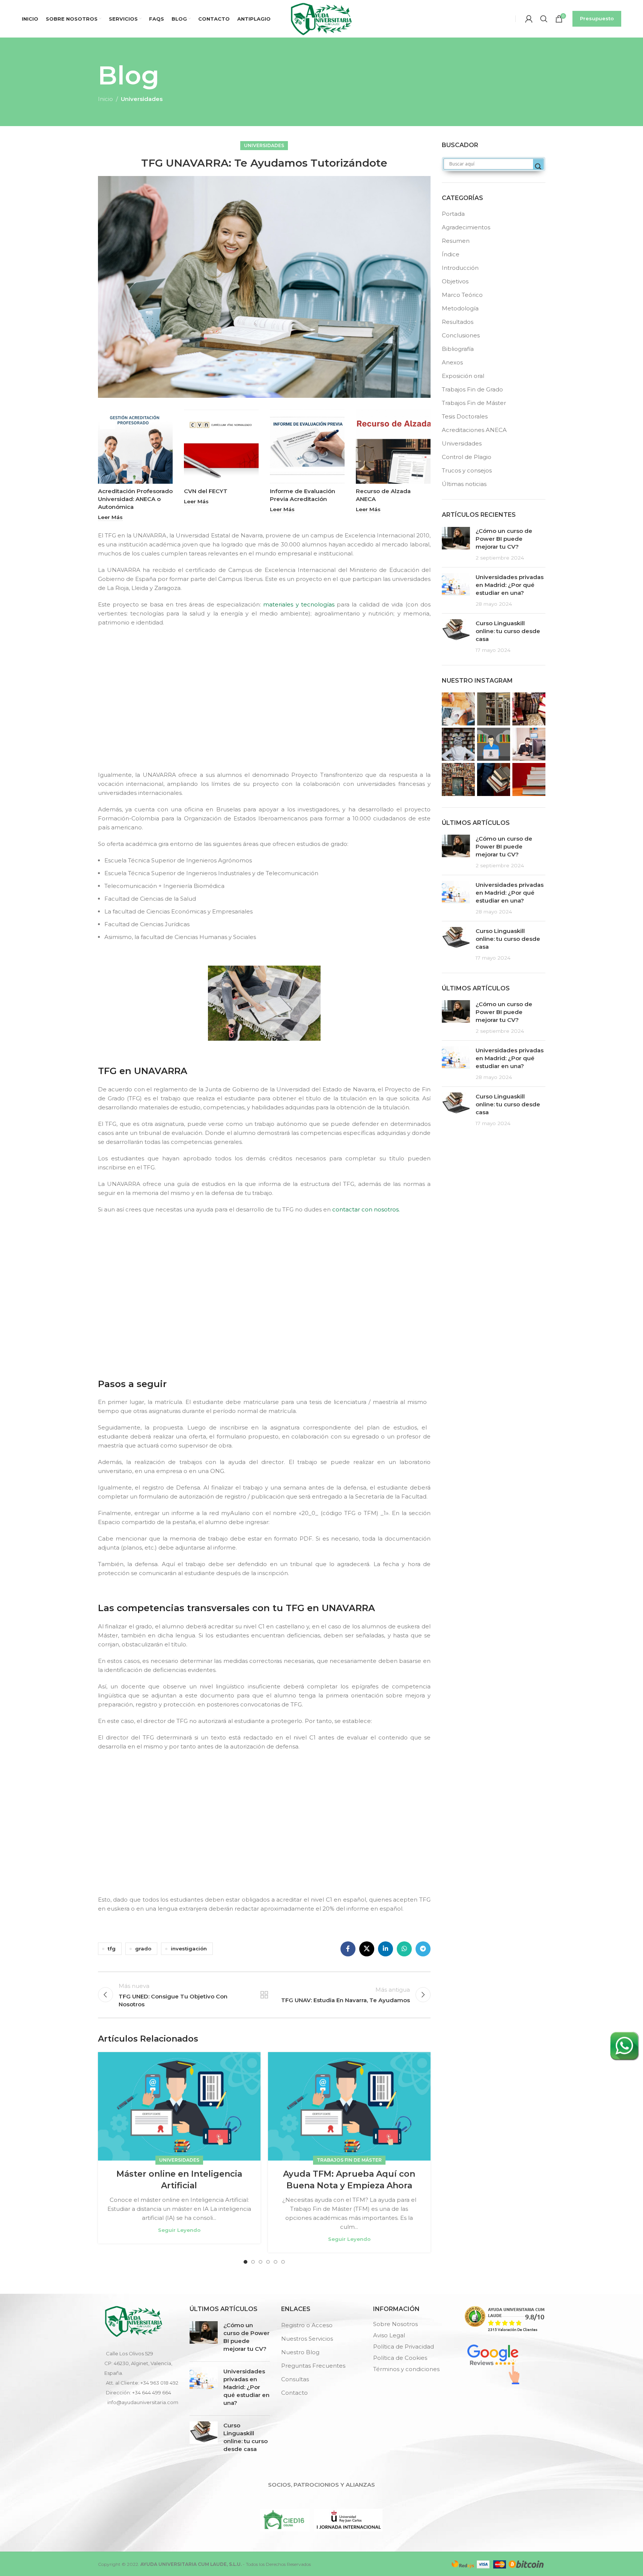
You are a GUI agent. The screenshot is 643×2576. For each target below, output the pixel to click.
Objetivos (455, 281)
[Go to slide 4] (268, 2262)
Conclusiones (461, 335)
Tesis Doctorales (465, 416)
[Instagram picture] (458, 709)
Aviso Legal (389, 2335)
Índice (451, 254)
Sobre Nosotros (395, 2324)
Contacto (294, 2393)
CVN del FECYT (206, 491)
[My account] (529, 19)
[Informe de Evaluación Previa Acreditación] (307, 446)
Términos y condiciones (406, 2369)
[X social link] (367, 1949)
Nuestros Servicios (307, 2339)
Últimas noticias (464, 484)
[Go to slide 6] (283, 2262)
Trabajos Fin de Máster (349, 2160)
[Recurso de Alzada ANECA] (393, 446)
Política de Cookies (400, 2358)
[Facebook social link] (348, 1949)
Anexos (452, 362)
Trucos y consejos (467, 470)
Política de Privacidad (404, 2347)
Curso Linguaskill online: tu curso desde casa (508, 631)
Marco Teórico (462, 295)
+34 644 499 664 (152, 2392)
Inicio (105, 99)
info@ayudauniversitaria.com (143, 2402)
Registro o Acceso (307, 2325)
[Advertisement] (266, 705)
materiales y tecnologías (299, 604)
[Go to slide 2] (253, 2262)
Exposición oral (463, 376)
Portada (453, 214)
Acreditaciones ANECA (474, 430)
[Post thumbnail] (456, 544)
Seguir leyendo (179, 2230)
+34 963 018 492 (159, 2383)
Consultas (295, 2379)
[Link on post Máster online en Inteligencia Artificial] (179, 2106)
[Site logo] (321, 18)
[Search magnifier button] (538, 167)
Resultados (458, 322)
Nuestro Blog (300, 2352)
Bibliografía (458, 349)
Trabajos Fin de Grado (472, 389)
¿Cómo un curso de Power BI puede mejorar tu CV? (504, 539)
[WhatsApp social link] (404, 1949)
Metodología (460, 308)
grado (143, 1949)
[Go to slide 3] (261, 2262)
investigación (189, 1949)
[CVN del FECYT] (221, 446)
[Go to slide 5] (276, 2262)
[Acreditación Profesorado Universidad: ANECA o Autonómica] (135, 446)
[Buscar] (544, 19)
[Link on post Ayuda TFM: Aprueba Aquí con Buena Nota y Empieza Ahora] (349, 2106)
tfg (112, 1949)
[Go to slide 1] (245, 2262)
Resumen (456, 241)
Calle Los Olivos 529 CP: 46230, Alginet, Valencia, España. (138, 2363)
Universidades (142, 99)
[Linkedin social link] (385, 1949)
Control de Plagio (467, 457)
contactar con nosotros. (366, 1209)
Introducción (460, 268)
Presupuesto (597, 18)
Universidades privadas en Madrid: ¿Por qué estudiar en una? (510, 585)
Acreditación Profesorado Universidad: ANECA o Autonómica (135, 499)
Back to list (264, 1995)
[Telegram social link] (423, 1949)
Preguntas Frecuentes (313, 2366)
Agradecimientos (466, 227)
